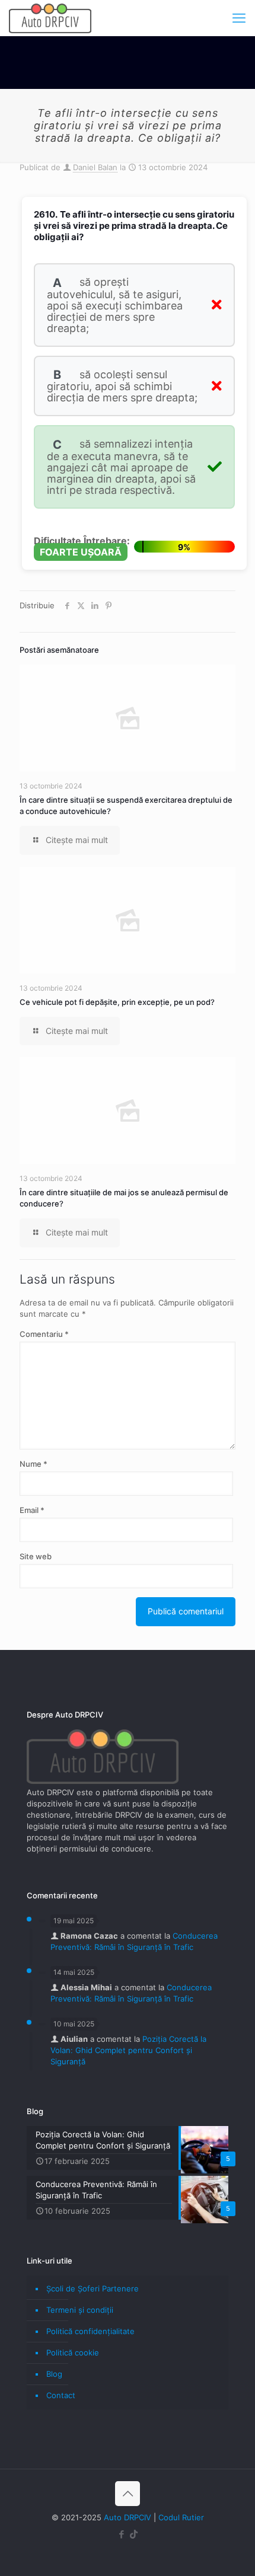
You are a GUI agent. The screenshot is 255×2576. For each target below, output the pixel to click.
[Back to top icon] (128, 2494)
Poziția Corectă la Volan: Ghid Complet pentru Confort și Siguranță (128, 2050)
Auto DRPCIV (128, 2517)
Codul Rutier (181, 2517)
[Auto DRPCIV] (50, 18)
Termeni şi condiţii (80, 2310)
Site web (36, 1556)
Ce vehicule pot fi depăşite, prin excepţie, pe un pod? (117, 1002)
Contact (61, 2395)
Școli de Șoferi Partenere (93, 2288)
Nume (34, 1464)
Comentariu (44, 1334)
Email (32, 1510)
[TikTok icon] (134, 2534)
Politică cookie (73, 2352)
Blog (54, 2374)
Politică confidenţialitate (90, 2331)
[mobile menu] (239, 18)
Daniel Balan (95, 167)
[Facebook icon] (121, 2534)
